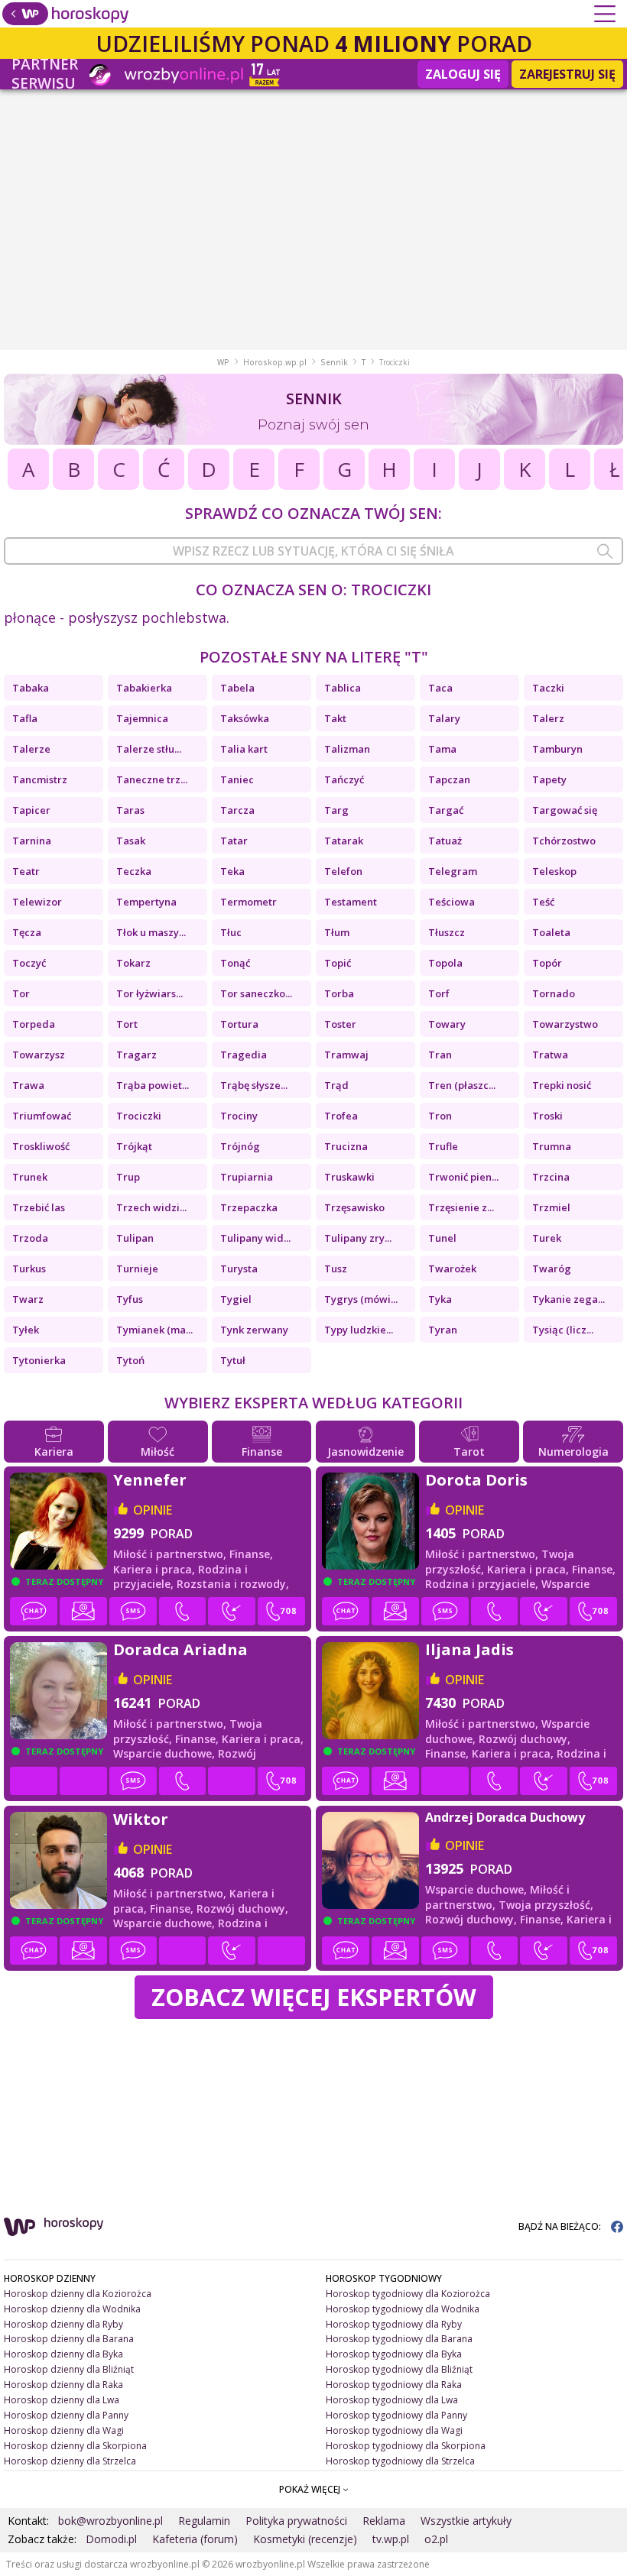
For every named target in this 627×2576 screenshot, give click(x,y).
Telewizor (37, 902)
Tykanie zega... (569, 1299)
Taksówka (245, 718)
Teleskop (554, 871)
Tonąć (235, 963)
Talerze (31, 749)
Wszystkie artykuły (466, 2521)
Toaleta (551, 932)
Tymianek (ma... (154, 1330)
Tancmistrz (40, 779)
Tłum (337, 932)
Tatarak (344, 841)
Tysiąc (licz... (563, 1330)
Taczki (548, 688)
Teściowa (452, 902)
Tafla (25, 718)
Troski (547, 1116)
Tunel (442, 1238)
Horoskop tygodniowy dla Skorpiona (406, 2446)
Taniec (237, 779)
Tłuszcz (447, 932)
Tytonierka (39, 1360)
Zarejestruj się (567, 74)
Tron (440, 1116)
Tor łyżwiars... (149, 993)
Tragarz (136, 1055)
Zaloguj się (463, 74)
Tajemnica (142, 718)
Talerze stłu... (149, 749)
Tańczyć (344, 779)
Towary (447, 1024)
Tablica (343, 688)
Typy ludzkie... (359, 1330)
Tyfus (130, 1299)
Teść (543, 902)
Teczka (134, 871)
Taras (130, 810)
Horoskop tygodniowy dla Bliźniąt (399, 2369)
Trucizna (346, 1146)
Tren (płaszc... (462, 1085)
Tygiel (236, 1299)
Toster (340, 1024)
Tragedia (244, 1055)
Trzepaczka (249, 1207)
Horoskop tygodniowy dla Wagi (394, 2430)
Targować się (565, 810)
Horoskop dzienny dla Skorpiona (75, 2446)
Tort (127, 1024)
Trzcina (551, 1177)
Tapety (549, 779)
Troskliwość (41, 1146)
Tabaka (31, 688)
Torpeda (34, 1024)
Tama (442, 749)
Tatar (234, 841)
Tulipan (135, 1238)
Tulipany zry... (358, 1238)
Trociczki (139, 1116)
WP (223, 362)
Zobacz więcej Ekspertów (314, 1997)
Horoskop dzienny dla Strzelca (70, 2461)
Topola (445, 963)
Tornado (554, 993)
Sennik (334, 362)
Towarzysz (39, 1055)
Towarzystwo (565, 1024)
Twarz (28, 1299)
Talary (444, 718)
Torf (439, 993)
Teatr (26, 871)
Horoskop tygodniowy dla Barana (399, 2339)
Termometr (249, 902)
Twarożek (452, 1269)
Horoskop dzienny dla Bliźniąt (69, 2369)
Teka (232, 871)
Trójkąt (134, 1146)
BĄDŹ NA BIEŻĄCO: (561, 2226)
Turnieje (137, 1269)
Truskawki (349, 1177)
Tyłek (26, 1330)
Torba (339, 993)
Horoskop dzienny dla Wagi (64, 2430)
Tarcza (237, 810)
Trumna (552, 1146)
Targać (446, 810)
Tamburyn (557, 749)
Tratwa (550, 1055)
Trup (128, 1177)
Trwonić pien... (463, 1177)
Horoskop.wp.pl (275, 362)
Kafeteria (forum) (195, 2539)
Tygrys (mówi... (361, 1299)
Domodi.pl (111, 2539)
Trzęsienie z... (461, 1207)
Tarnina (32, 841)
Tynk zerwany (254, 1330)
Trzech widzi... (151, 1207)
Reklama (384, 2521)
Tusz (336, 1269)
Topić (338, 963)
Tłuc (231, 932)
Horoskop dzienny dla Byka (63, 2354)
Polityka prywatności (296, 2521)
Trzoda (30, 1238)
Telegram (453, 871)
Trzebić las (39, 1207)
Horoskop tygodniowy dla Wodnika (403, 2309)
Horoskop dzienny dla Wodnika (72, 2309)
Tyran (443, 1330)
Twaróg (552, 1269)
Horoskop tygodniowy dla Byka (394, 2354)
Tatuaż (445, 841)
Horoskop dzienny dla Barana (69, 2339)
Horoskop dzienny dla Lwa (62, 2400)
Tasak (131, 841)
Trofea (341, 1116)
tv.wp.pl (391, 2539)
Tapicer (31, 810)
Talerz (548, 718)
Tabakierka (144, 688)
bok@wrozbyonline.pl (110, 2521)
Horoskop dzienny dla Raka (63, 2385)
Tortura (239, 1024)
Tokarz (133, 963)
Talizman (347, 749)
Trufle (443, 1146)
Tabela (237, 688)
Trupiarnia (247, 1177)
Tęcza (27, 932)
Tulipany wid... (255, 1238)
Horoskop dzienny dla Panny (66, 2415)
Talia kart (244, 749)
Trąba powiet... (153, 1085)
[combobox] (313, 551)
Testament (351, 902)
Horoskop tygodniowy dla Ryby (394, 2324)
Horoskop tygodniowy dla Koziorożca (408, 2294)
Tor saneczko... (256, 993)
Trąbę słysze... (254, 1085)
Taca (440, 688)
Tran (440, 1055)
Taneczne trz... (152, 779)
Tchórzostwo (564, 841)
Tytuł (233, 1360)
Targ (336, 810)
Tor (21, 993)
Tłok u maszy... (151, 932)
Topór (547, 963)
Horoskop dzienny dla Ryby (63, 2324)
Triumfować (42, 1116)
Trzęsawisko (354, 1207)
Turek (547, 1238)
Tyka (440, 1299)
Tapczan (449, 779)
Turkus (29, 1269)
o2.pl (436, 2539)
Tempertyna (146, 902)
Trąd (336, 1085)
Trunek (30, 1177)
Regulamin (204, 2521)
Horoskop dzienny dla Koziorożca (78, 2294)
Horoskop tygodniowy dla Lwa (392, 2400)
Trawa (28, 1085)
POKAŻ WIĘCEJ (311, 2489)
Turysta (239, 1269)
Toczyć (29, 963)
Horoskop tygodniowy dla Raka (394, 2385)
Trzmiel (551, 1207)
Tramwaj (346, 1055)
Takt (335, 718)
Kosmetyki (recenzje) (305, 2539)
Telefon (343, 871)
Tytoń (130, 1360)
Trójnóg (240, 1146)
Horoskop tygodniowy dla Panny (396, 2415)
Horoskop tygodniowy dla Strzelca (400, 2461)
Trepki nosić (562, 1085)
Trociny (239, 1116)
